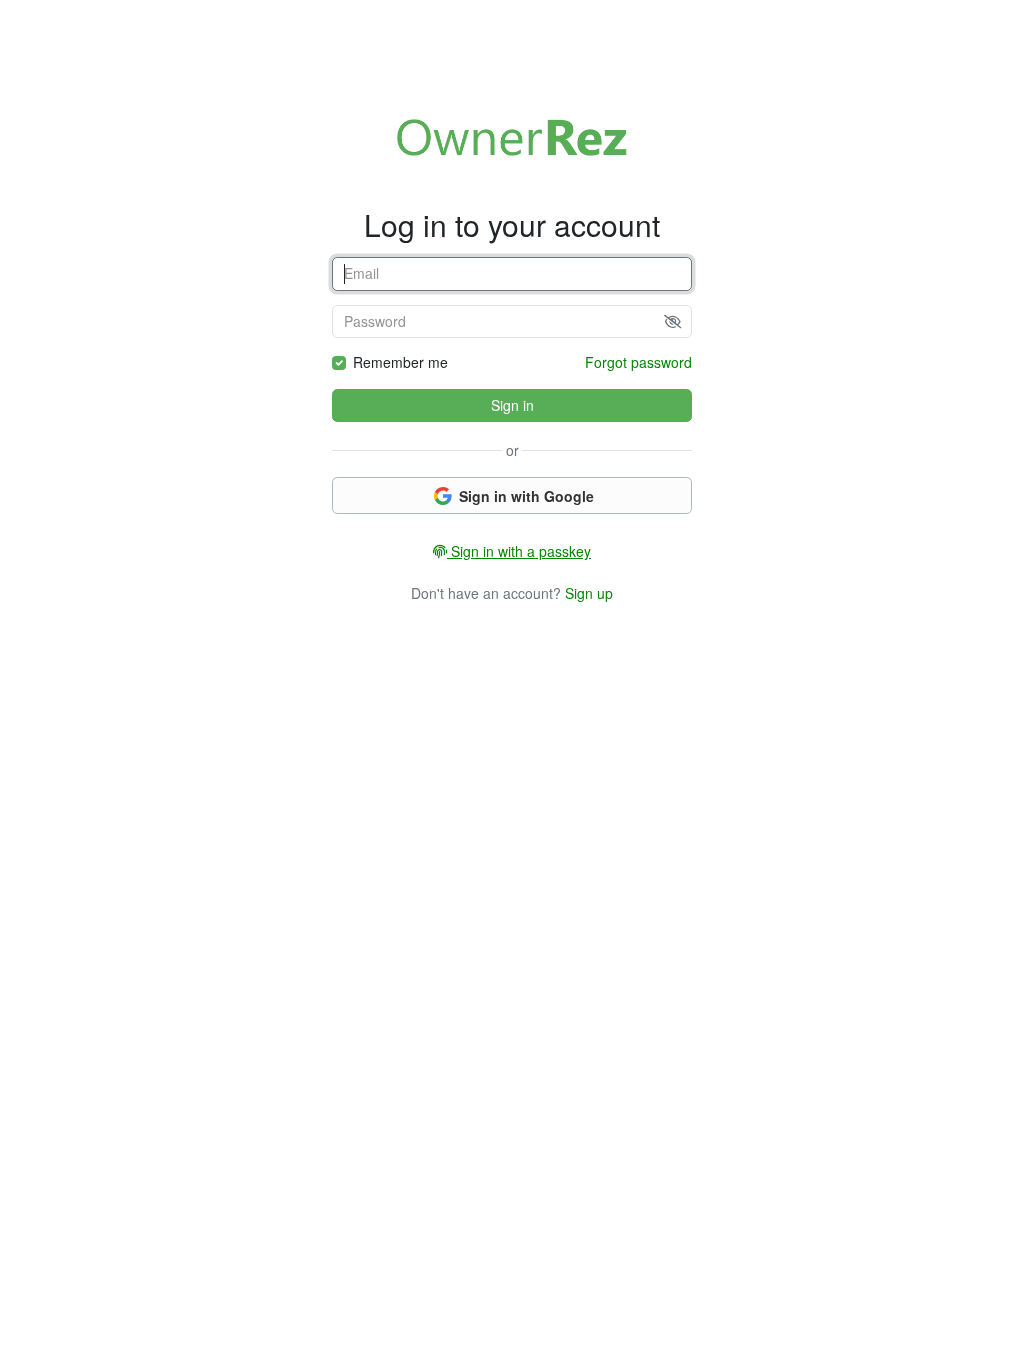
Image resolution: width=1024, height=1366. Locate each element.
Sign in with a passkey (519, 551)
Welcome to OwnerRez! (512, 137)
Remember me (400, 362)
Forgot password (638, 362)
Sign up (589, 593)
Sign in (512, 405)
